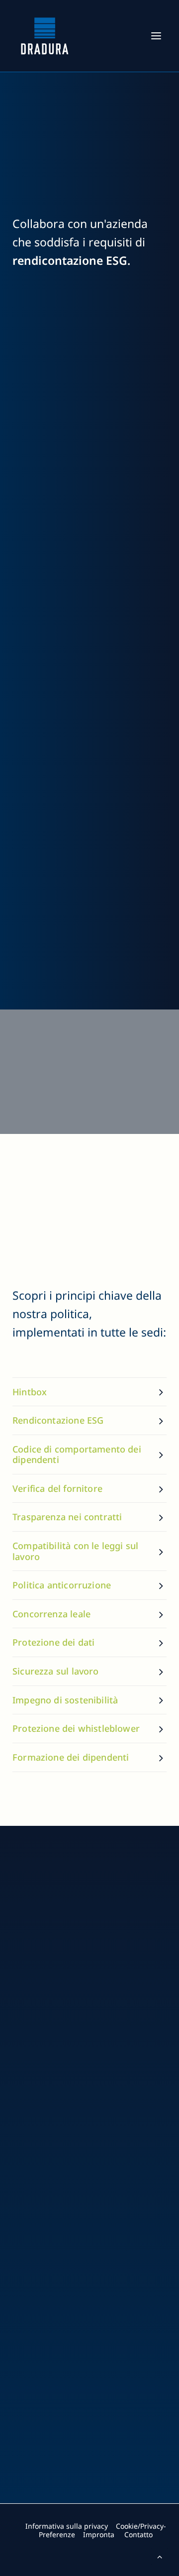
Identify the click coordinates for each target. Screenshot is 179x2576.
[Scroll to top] (160, 2556)
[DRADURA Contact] (96, 2513)
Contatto (138, 2534)
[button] (156, 36)
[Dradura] (45, 36)
